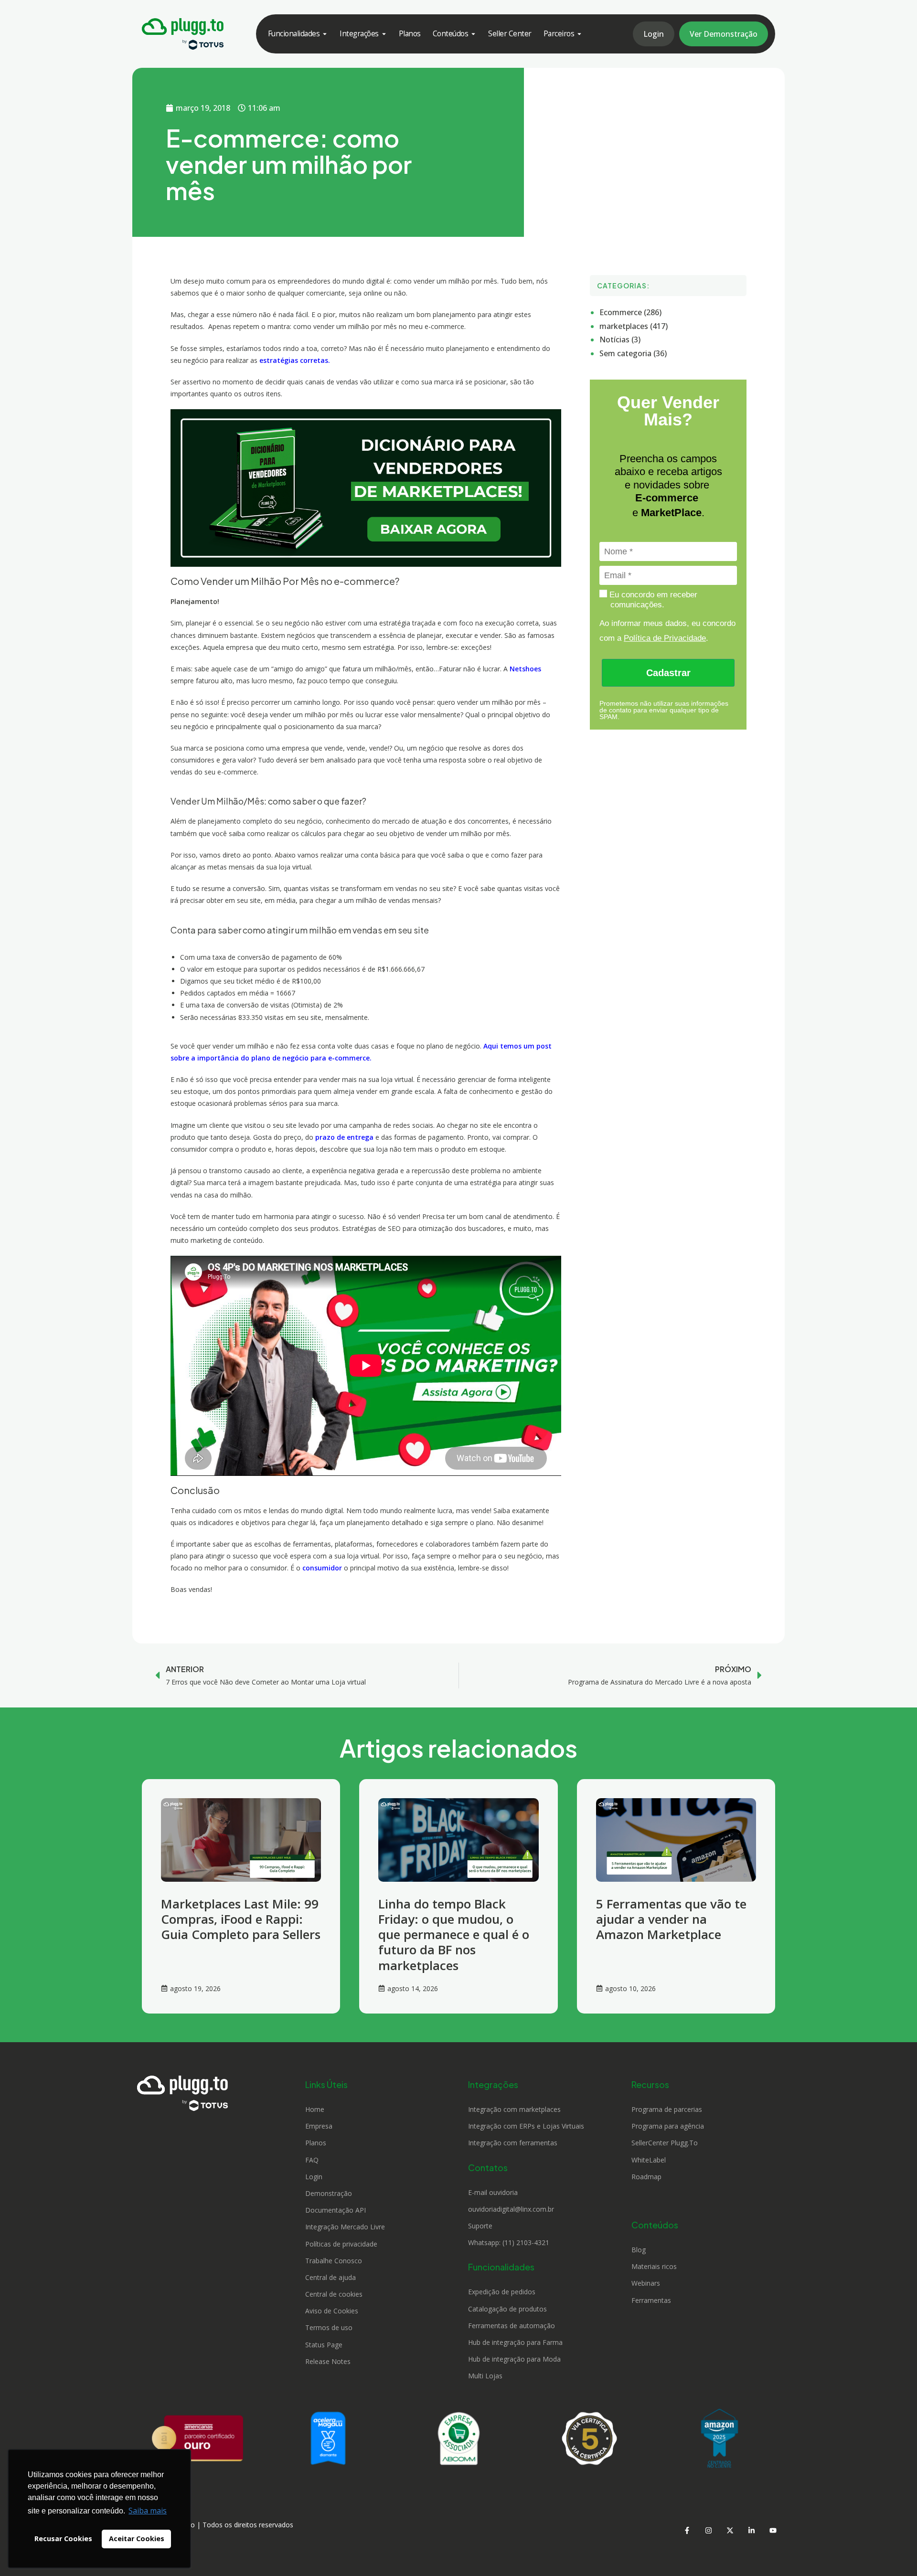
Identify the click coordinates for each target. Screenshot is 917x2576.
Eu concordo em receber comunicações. (652, 600)
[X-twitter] (730, 2531)
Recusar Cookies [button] (63, 2539)
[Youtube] (773, 2531)
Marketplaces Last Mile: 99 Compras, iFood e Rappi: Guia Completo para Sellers (241, 1919)
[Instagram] (708, 2531)
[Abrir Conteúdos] (473, 34)
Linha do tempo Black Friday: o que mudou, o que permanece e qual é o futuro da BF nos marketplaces (454, 1935)
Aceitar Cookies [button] (137, 2539)
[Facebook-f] (687, 2531)
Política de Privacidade (665, 638)
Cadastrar (668, 673)
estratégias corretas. (295, 360)
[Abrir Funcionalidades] (325, 34)
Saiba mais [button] (148, 2511)
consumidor (322, 1568)
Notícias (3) (620, 339)
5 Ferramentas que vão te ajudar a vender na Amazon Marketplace (671, 1919)
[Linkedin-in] (751, 2531)
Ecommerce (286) (630, 312)
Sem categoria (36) (633, 353)
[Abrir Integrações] (384, 34)
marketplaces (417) (634, 326)
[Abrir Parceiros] (579, 34)
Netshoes (525, 669)
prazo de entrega (343, 1137)
